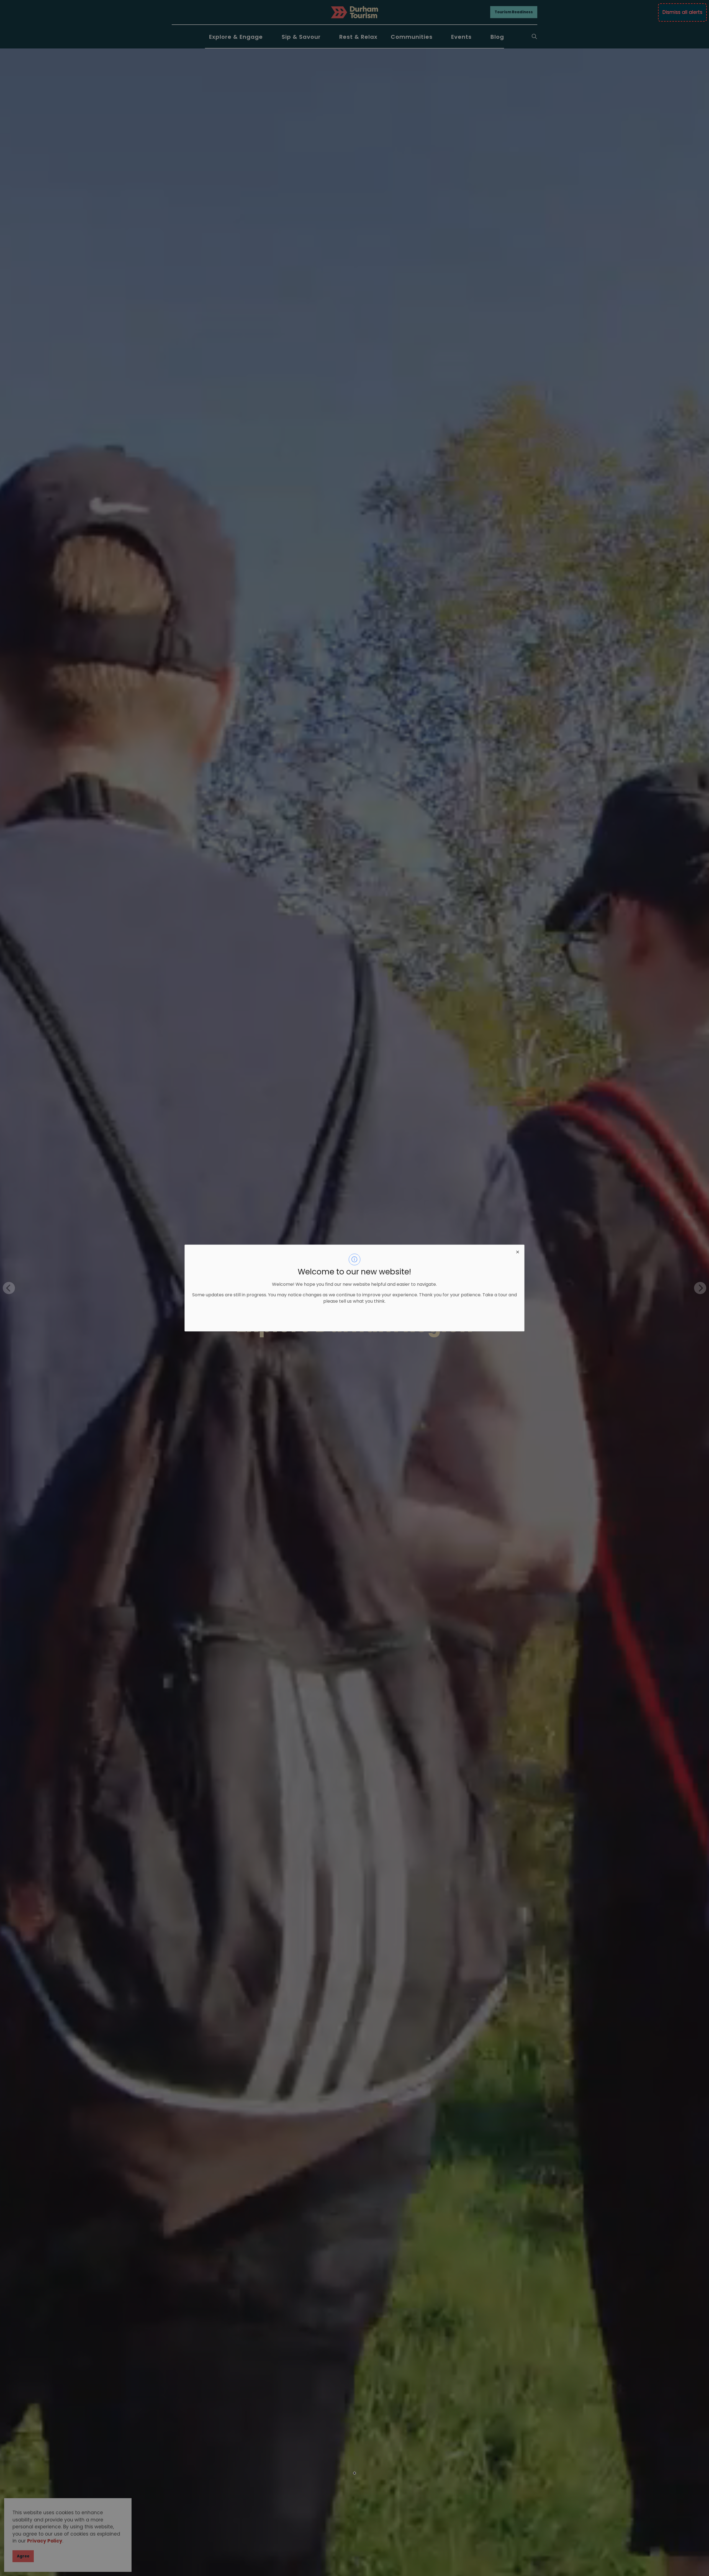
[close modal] (518, 1251)
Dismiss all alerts (682, 12)
